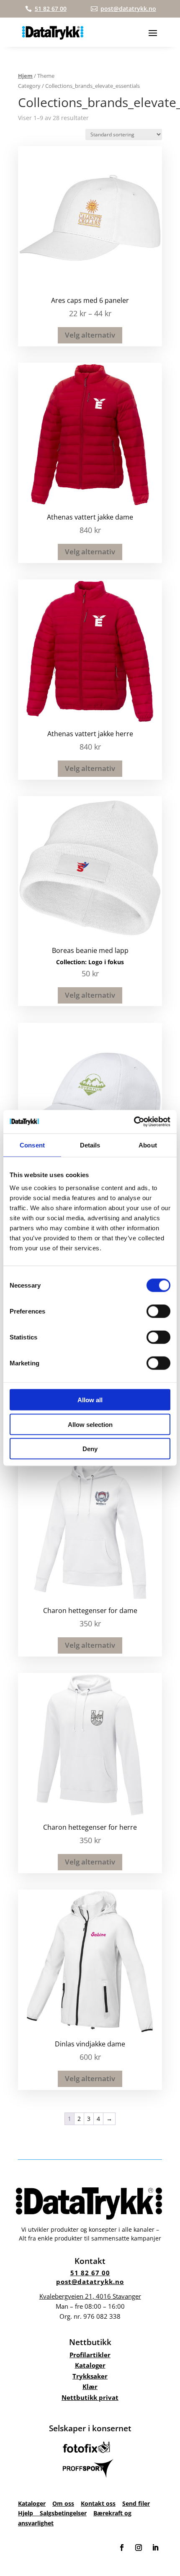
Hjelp (29, 2513)
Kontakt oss (98, 2503)
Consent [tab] (32, 1145)
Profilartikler (90, 2355)
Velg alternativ (90, 335)
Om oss (63, 2503)
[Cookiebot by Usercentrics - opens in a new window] (134, 1122)
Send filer (136, 2503)
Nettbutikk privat (90, 2397)
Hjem (25, 76)
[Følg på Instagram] (139, 2548)
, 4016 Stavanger (90, 2296)
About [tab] (148, 1145)
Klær (90, 2387)
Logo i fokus (106, 962)
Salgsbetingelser (63, 2513)
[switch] (158, 1311)
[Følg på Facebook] (122, 2548)
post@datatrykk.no (90, 2282)
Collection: (72, 962)
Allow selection (90, 1424)
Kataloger (90, 2365)
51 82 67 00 (90, 2273)
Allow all (90, 1400)
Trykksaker (90, 2376)
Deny (90, 1449)
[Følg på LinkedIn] (155, 2548)
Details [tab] (90, 1145)
